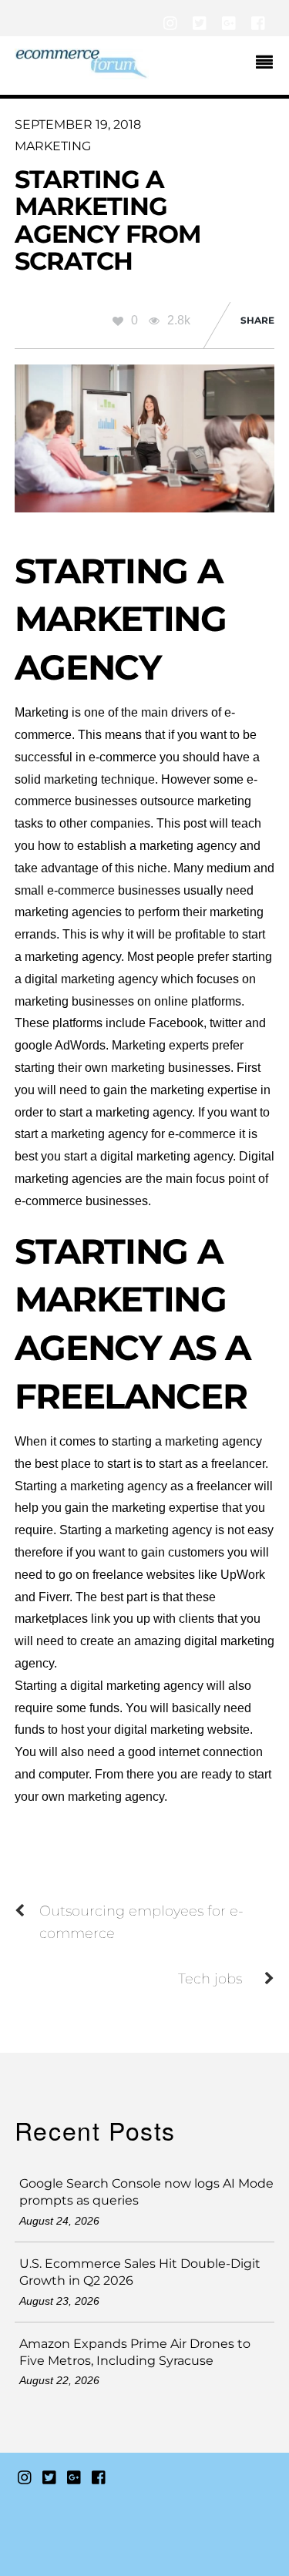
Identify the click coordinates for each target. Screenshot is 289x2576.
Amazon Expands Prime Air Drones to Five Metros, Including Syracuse (135, 2352)
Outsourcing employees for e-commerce (141, 1922)
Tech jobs (210, 1978)
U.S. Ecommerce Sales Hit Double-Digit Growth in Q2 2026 (140, 2272)
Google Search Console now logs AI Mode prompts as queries (146, 2192)
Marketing (53, 146)
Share (257, 320)
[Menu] (268, 64)
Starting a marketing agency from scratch (108, 220)
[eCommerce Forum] (82, 72)
